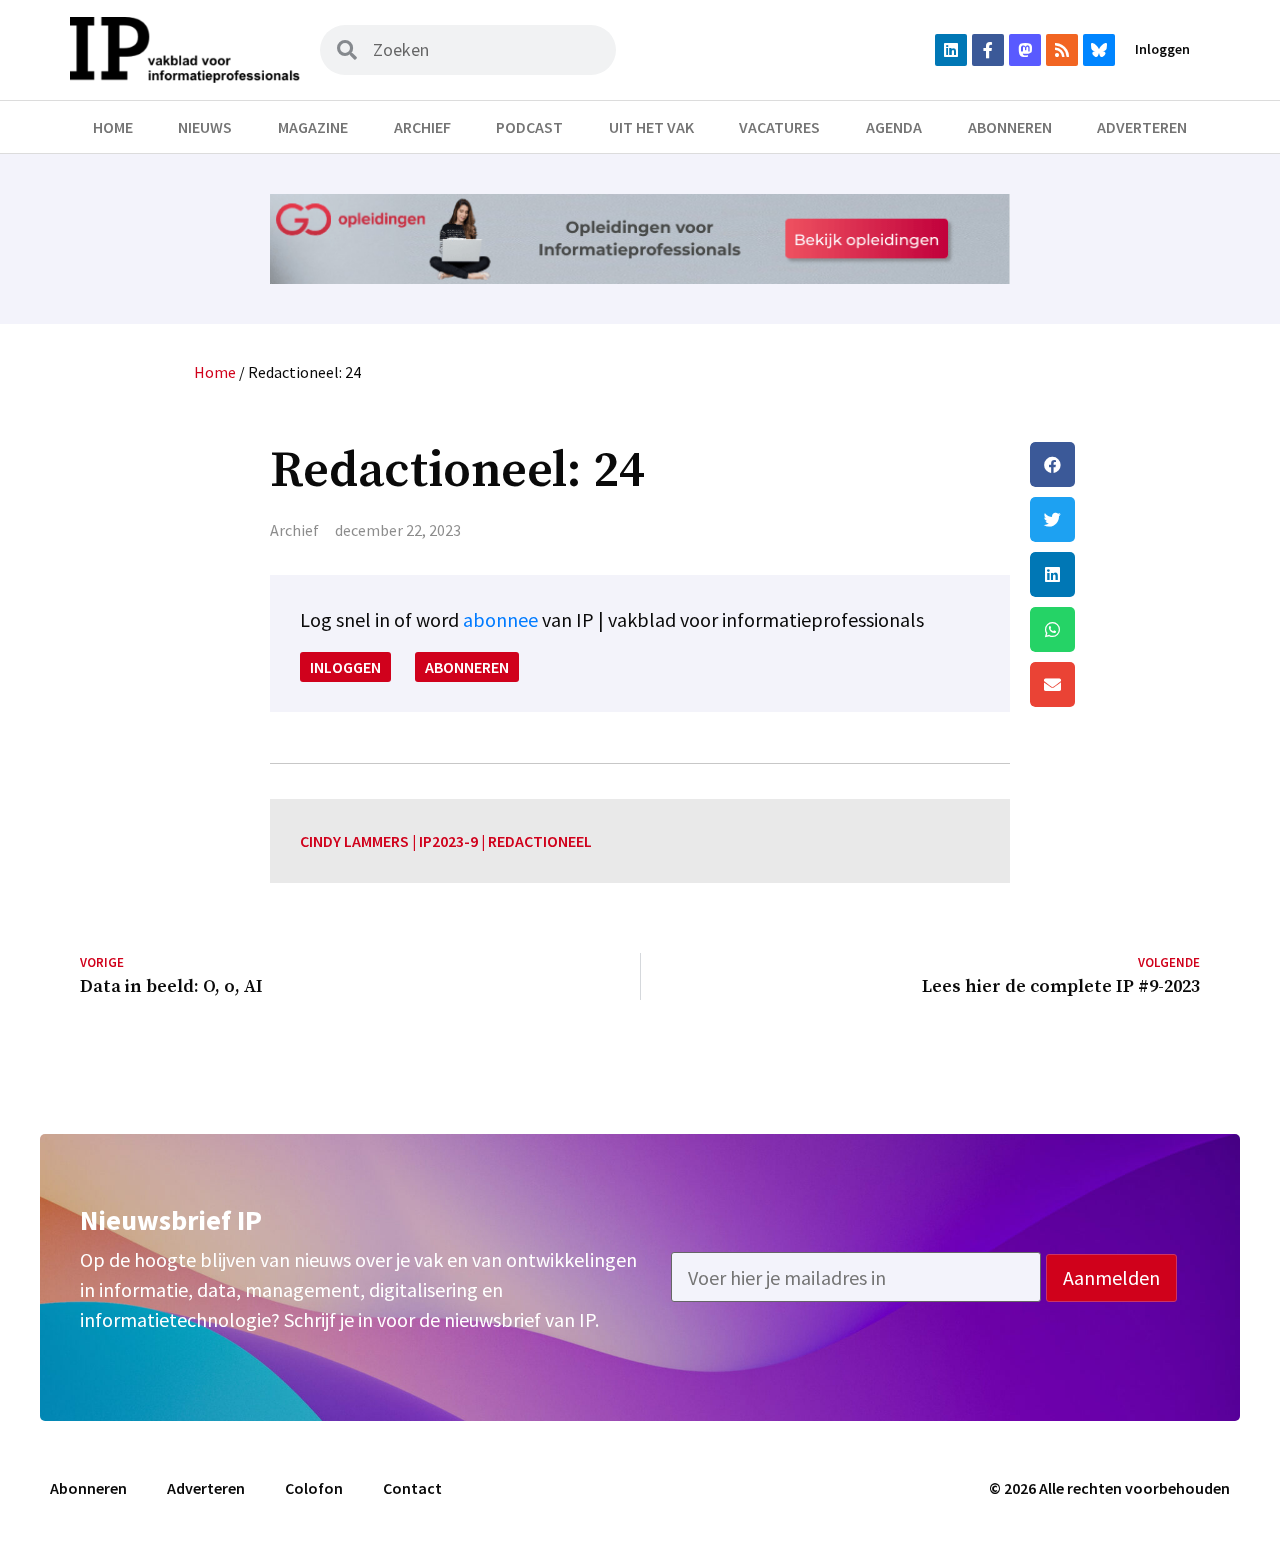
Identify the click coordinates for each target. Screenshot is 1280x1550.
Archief (422, 127)
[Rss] (1062, 50)
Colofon (314, 1488)
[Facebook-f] (988, 50)
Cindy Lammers (354, 841)
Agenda (894, 127)
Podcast (529, 127)
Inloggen (1162, 49)
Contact (412, 1488)
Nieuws (205, 127)
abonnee (500, 619)
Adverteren (1142, 127)
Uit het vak (651, 127)
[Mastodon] (1025, 50)
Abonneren (1010, 127)
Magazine (313, 127)
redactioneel (540, 841)
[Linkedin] (951, 50)
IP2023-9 (448, 841)
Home (113, 127)
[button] (1115, 464)
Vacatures (779, 127)
